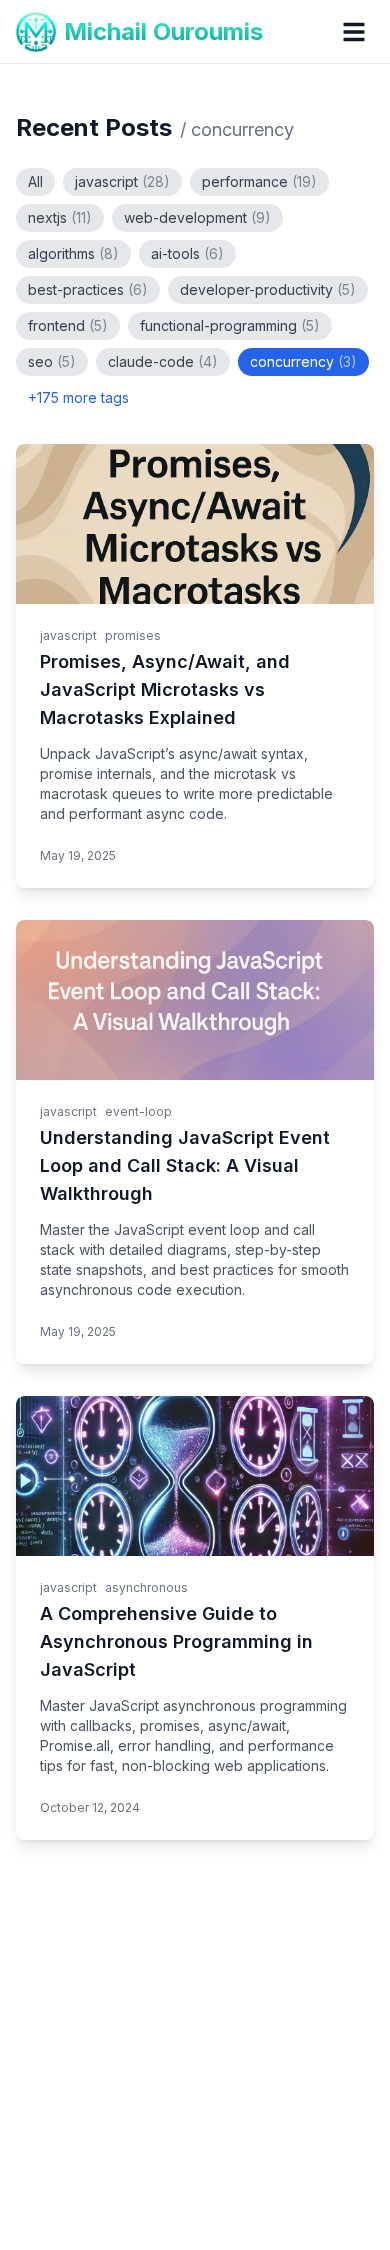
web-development (197, 217)
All (35, 181)
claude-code (163, 361)
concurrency (303, 361)
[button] (354, 32)
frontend (68, 325)
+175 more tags (78, 397)
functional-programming (230, 325)
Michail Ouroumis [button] (163, 31)
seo (52, 361)
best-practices (88, 289)
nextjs (60, 217)
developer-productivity (268, 289)
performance (259, 181)
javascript (122, 181)
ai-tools (187, 253)
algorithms (73, 253)
